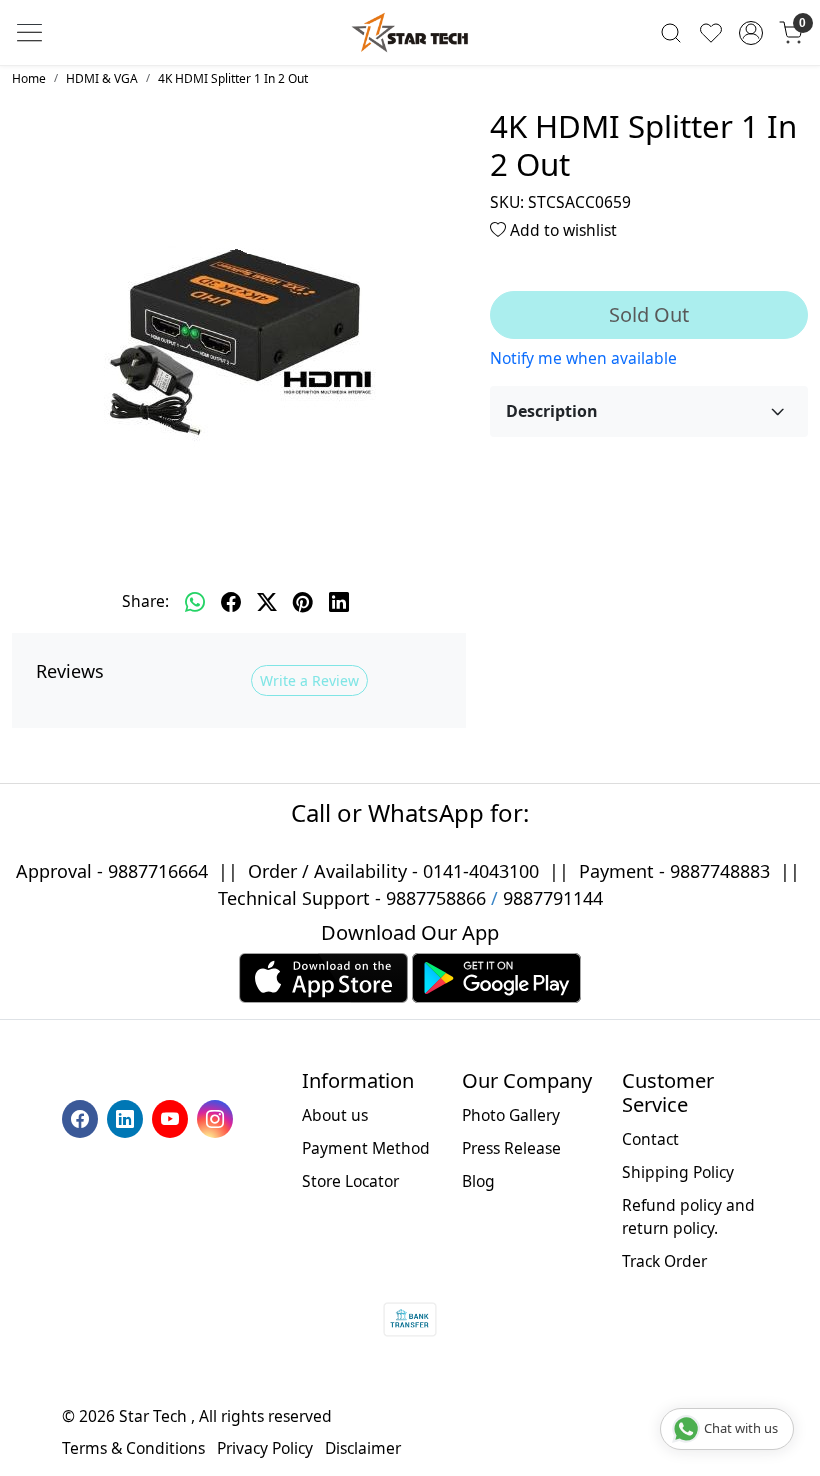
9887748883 (720, 871)
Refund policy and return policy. (688, 1216)
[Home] (410, 32)
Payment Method (366, 1148)
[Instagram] (217, 1117)
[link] (671, 32)
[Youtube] (172, 1117)
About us (335, 1115)
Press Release (511, 1148)
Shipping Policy (678, 1172)
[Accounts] (751, 33)
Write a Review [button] (309, 680)
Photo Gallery (511, 1115)
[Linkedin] (127, 1117)
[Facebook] (82, 1117)
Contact (650, 1139)
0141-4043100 (481, 871)
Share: (145, 601)
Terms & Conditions (133, 1448)
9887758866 (436, 898)
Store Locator (350, 1181)
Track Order (664, 1261)
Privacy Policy (265, 1448)
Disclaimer (363, 1448)
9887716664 (158, 871)
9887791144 (553, 898)
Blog (478, 1181)
